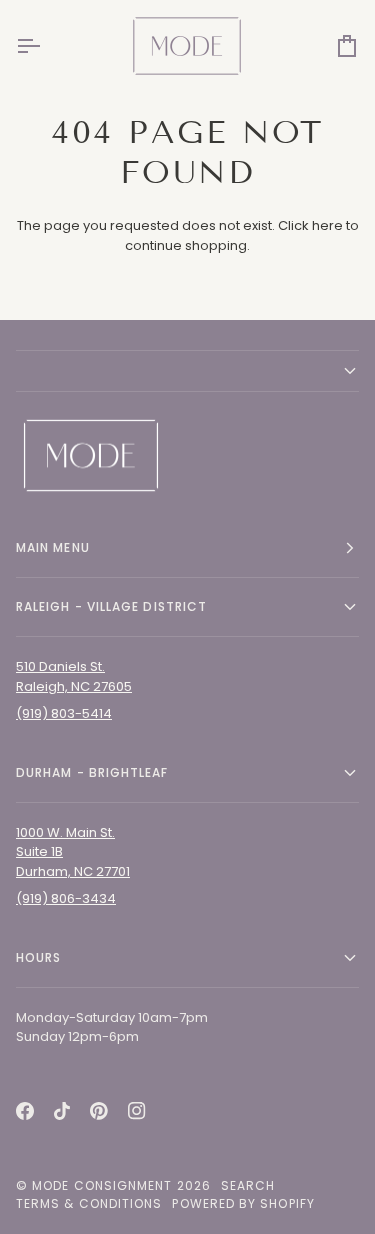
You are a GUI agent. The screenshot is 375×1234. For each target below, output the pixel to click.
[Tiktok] (62, 1111)
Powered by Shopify (243, 1203)
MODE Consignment (102, 1185)
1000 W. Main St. (65, 832)
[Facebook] (25, 1111)
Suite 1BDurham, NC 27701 (73, 861)
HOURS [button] (38, 957)
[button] (187, 371)
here (327, 225)
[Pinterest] (99, 1111)
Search (248, 1185)
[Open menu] (46, 45)
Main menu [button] (53, 547)
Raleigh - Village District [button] (111, 606)
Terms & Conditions (89, 1203)
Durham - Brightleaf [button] (92, 772)
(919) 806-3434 (66, 898)
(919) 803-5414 (64, 713)
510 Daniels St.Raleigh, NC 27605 (74, 676)
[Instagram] (137, 1111)
